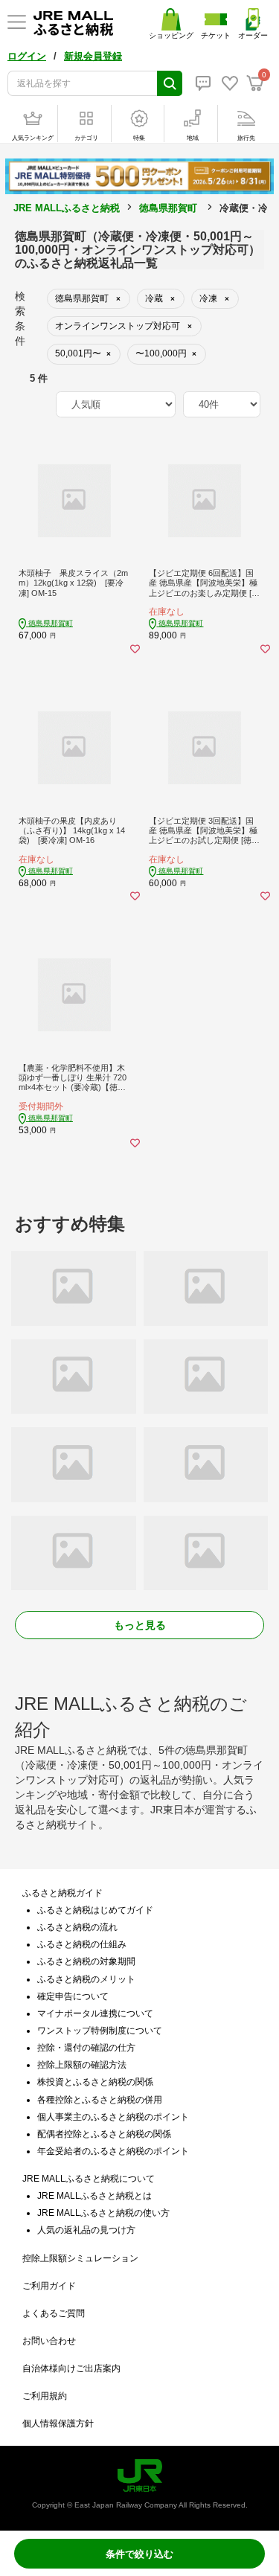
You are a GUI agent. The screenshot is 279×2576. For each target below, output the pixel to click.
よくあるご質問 (54, 2313)
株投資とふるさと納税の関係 (95, 2082)
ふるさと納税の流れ (77, 1927)
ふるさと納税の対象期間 (86, 1961)
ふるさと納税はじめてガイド (95, 1910)
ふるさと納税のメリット (86, 1979)
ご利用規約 (45, 2396)
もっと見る (140, 1625)
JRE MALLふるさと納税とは (94, 2196)
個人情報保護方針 (58, 2423)
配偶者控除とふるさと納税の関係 (104, 2134)
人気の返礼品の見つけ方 (86, 2230)
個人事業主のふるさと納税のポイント (113, 2117)
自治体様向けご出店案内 (71, 2368)
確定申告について (73, 1996)
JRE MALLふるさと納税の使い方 (103, 2213)
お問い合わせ (49, 2341)
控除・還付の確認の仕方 (86, 2048)
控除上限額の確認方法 (82, 2065)
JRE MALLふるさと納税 (67, 208)
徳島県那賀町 (168, 208)
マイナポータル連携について (95, 2013)
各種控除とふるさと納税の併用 (100, 2100)
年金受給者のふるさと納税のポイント (113, 2151)
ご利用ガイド (49, 2286)
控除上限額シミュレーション (80, 2258)
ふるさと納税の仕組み (82, 1944)
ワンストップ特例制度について (100, 2031)
